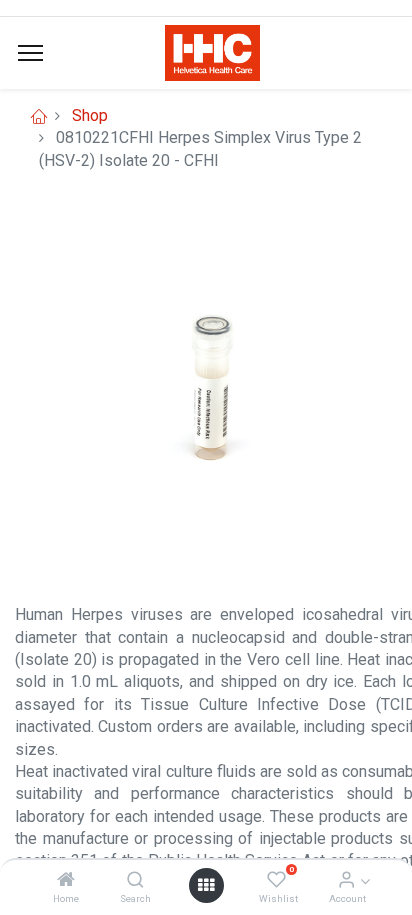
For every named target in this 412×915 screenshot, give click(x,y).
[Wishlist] (276, 880)
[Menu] (30, 53)
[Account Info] (346, 880)
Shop (90, 115)
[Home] (66, 880)
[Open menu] (206, 885)
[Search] (135, 880)
